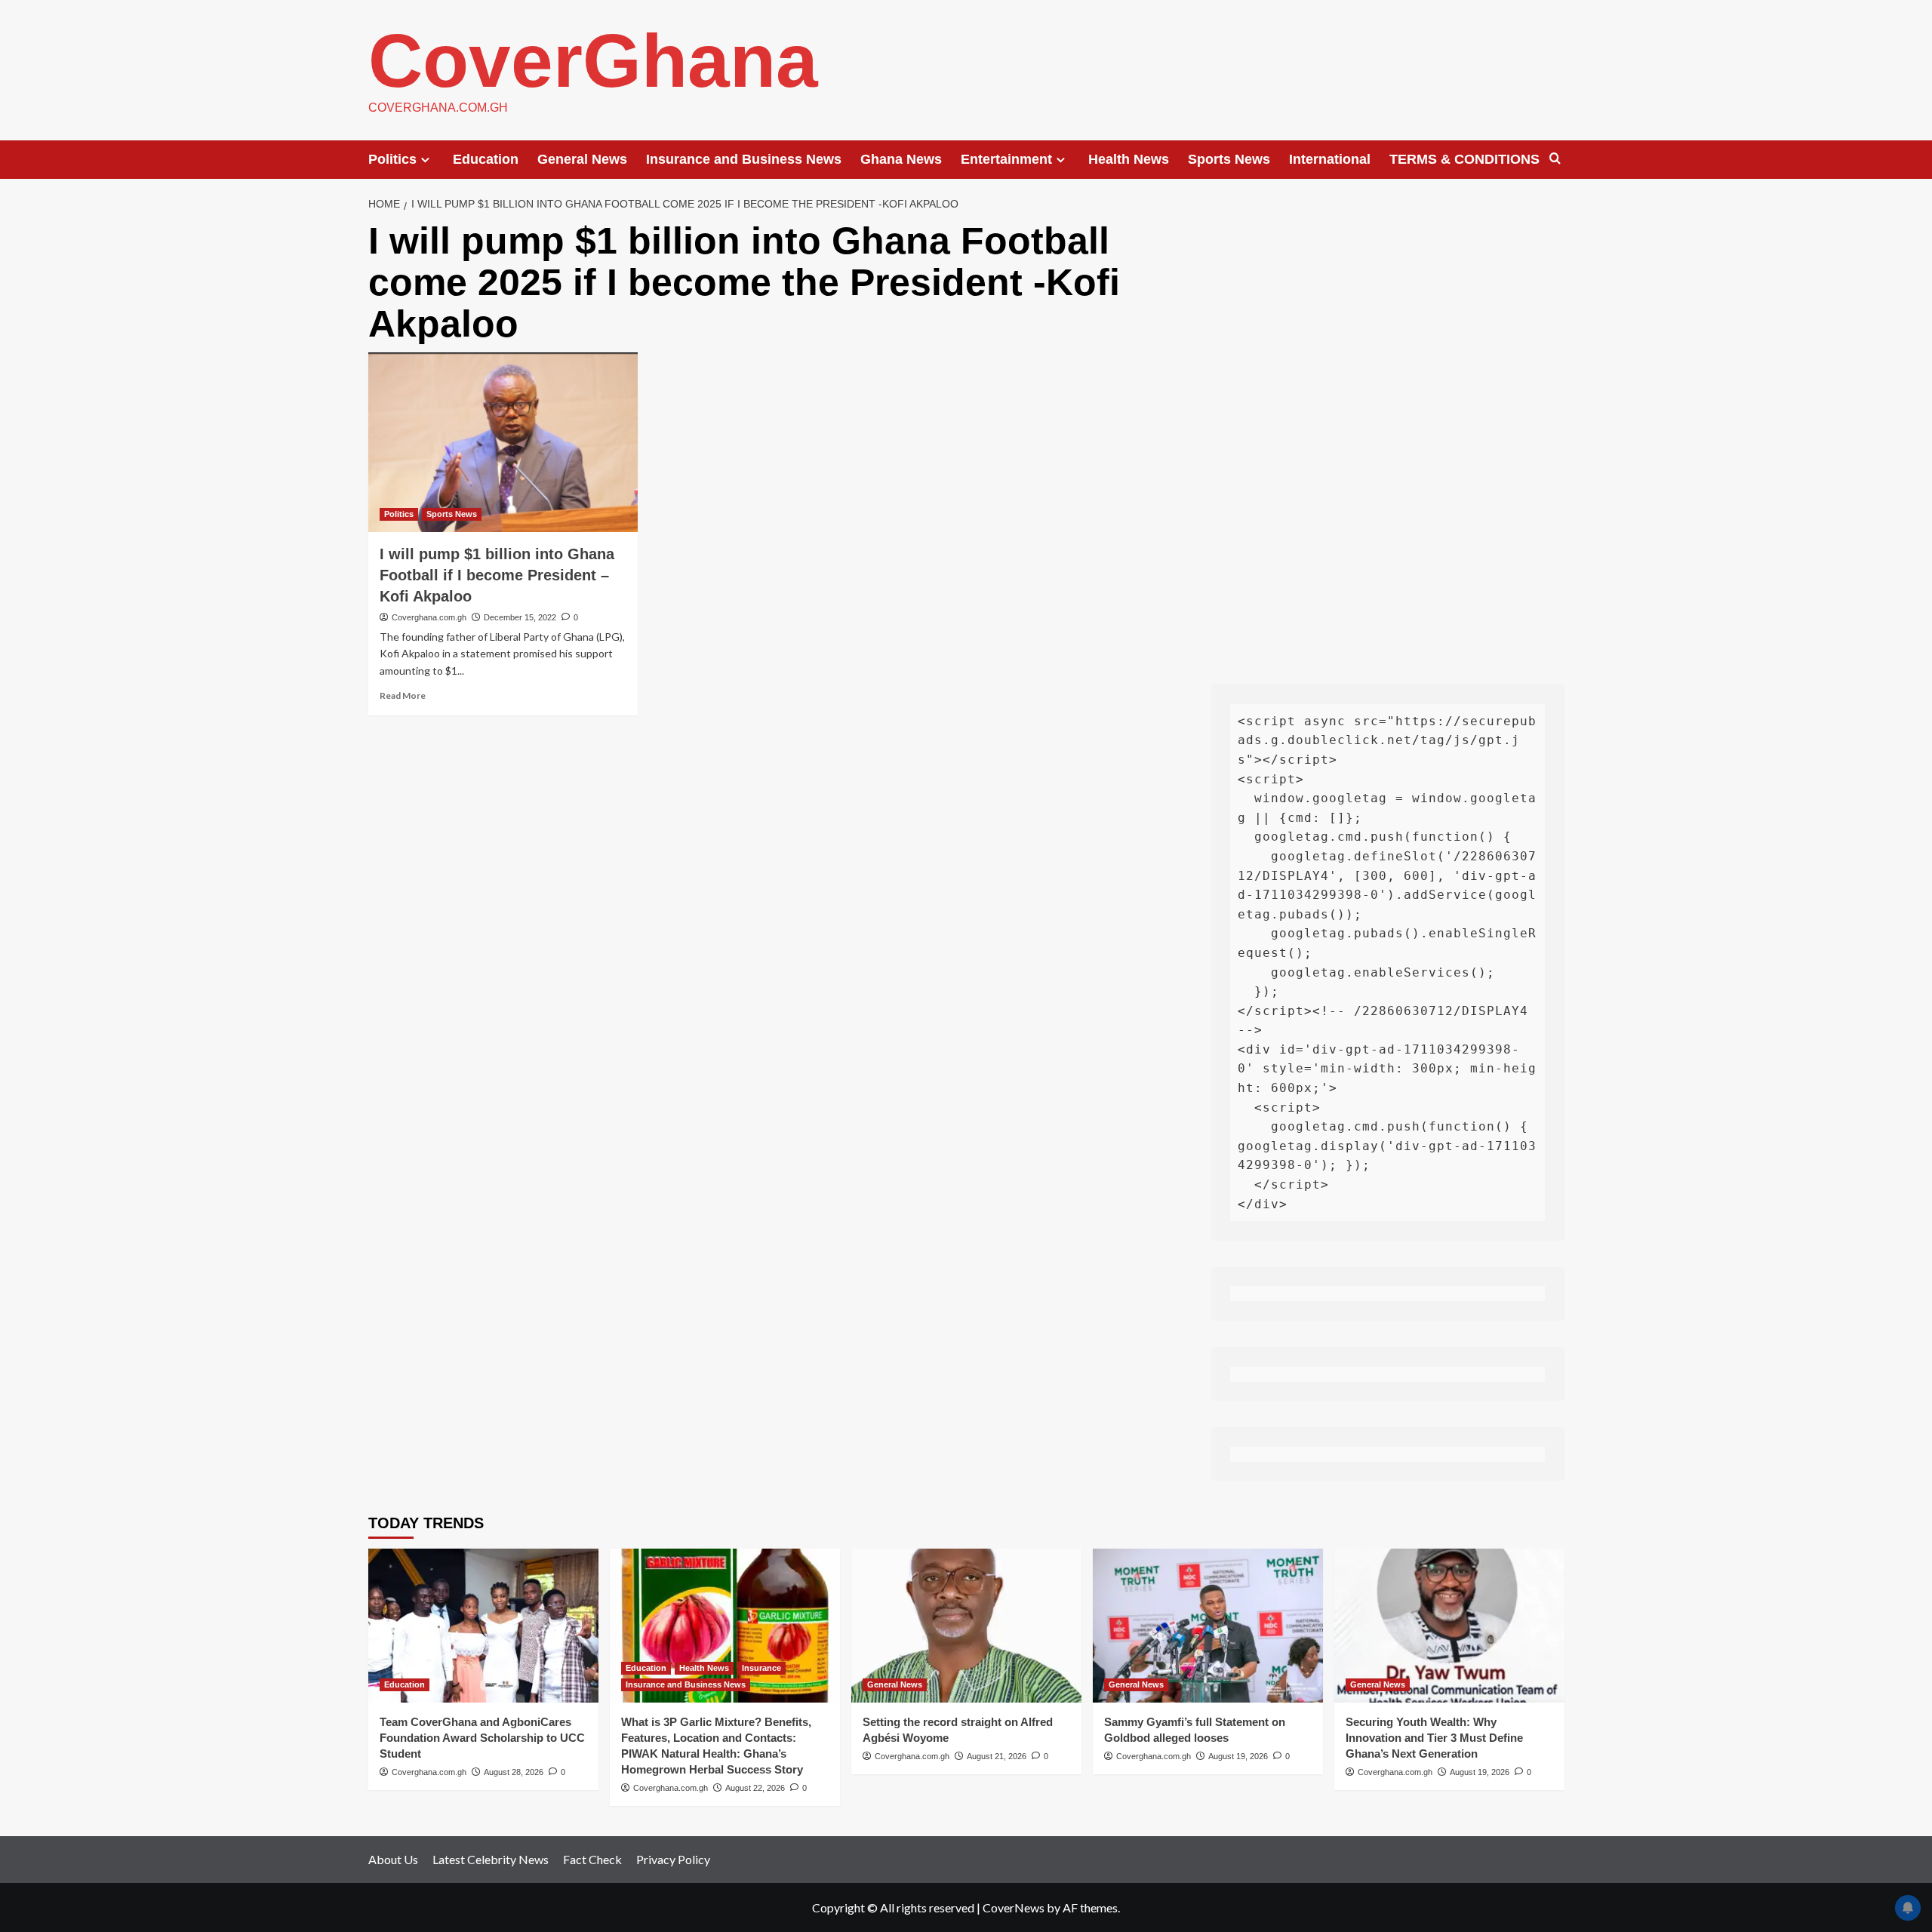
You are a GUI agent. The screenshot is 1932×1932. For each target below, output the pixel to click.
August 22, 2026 (755, 1788)
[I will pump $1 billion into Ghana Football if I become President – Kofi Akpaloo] (503, 442)
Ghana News (901, 159)
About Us (393, 1859)
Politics (392, 159)
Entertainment (1006, 159)
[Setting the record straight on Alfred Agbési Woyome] (966, 1625)
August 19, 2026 (1238, 1756)
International (1330, 159)
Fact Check (592, 1859)
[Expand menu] (425, 160)
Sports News (1229, 159)
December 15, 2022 (520, 617)
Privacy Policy (673, 1859)
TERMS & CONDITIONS (1464, 159)
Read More (403, 695)
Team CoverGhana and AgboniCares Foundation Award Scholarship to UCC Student (482, 1738)
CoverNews (1014, 1907)
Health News (1129, 159)
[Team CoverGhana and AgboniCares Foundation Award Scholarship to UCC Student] (483, 1625)
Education (486, 159)
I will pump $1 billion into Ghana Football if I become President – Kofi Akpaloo (497, 575)
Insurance (761, 1668)
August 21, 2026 (997, 1756)
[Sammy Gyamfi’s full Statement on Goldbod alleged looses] (1208, 1625)
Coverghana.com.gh (429, 617)
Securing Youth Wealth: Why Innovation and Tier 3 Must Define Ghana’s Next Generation (1434, 1738)
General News (582, 159)
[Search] (1555, 159)
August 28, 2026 (514, 1772)
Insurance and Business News (744, 159)
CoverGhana (593, 60)
